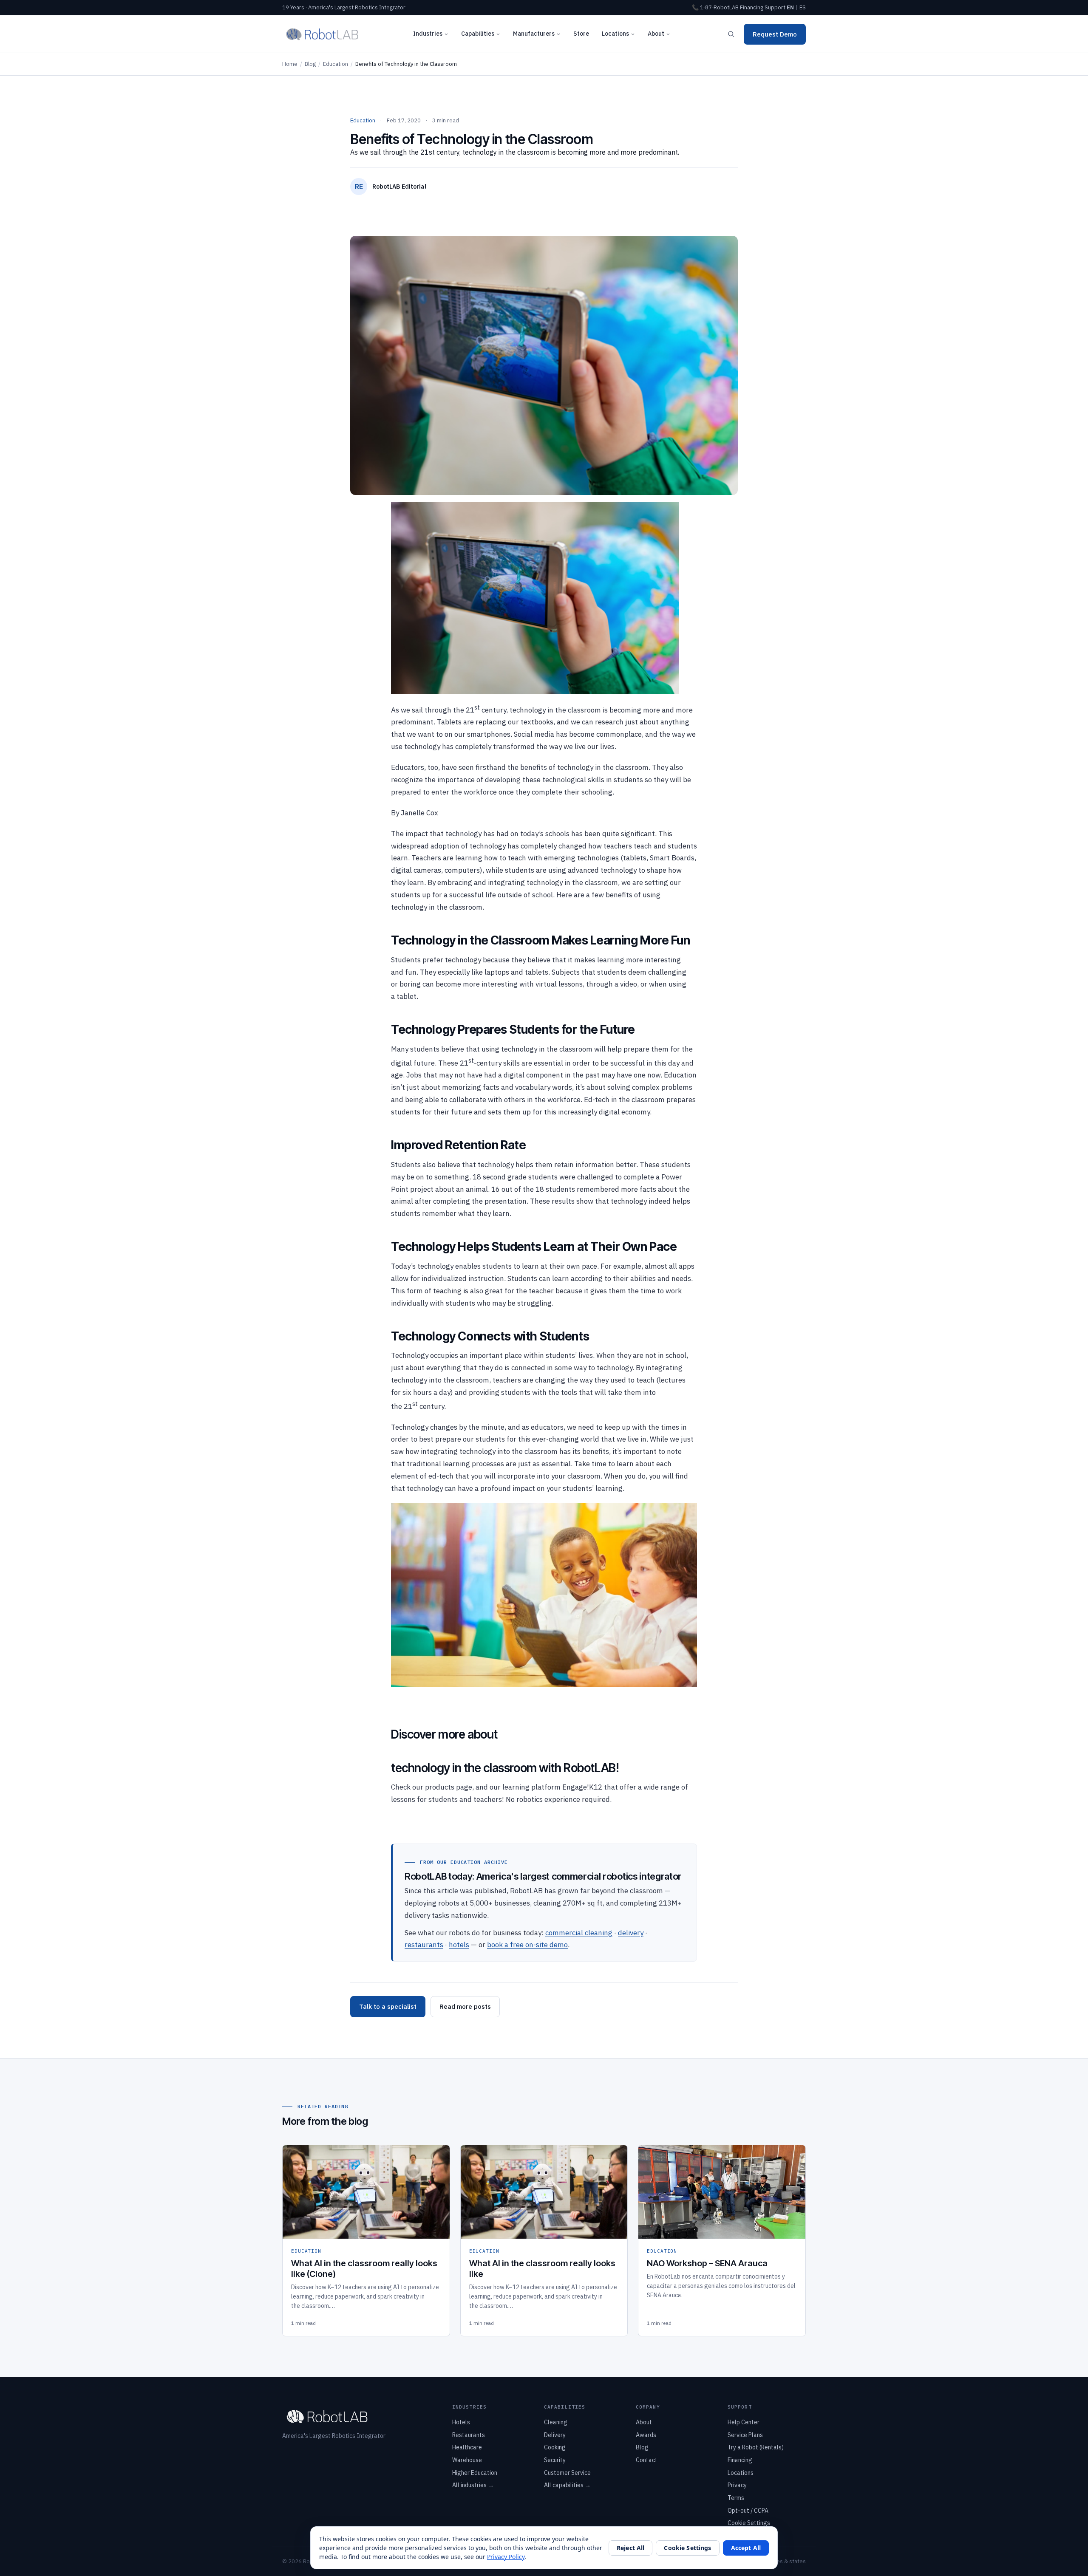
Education (336, 64)
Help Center (744, 2422)
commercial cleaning (579, 1933)
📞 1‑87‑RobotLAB (715, 7)
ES (803, 7)
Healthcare (467, 2447)
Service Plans (745, 2435)
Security (555, 2460)
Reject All (630, 2548)
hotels (459, 1945)
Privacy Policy (506, 2557)
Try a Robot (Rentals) (756, 2447)
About (656, 34)
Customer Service (567, 2473)
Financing (752, 7)
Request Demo (775, 34)
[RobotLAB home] (322, 34)
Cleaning (556, 2422)
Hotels (461, 2422)
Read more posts (465, 2006)
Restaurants (469, 2435)
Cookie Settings (749, 2523)
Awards (646, 2435)
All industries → (473, 2485)
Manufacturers (534, 34)
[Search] (731, 34)
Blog (310, 64)
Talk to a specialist (388, 2006)
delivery (631, 1933)
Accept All (746, 2548)
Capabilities (478, 34)
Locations (615, 34)
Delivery (555, 2435)
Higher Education (475, 2473)
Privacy (737, 2485)
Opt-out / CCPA (748, 2511)
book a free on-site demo (527, 1945)
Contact (647, 2460)
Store (581, 34)
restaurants (424, 1945)
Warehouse (467, 2460)
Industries (428, 34)
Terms (736, 2498)
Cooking (555, 2447)
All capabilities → (567, 2485)
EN (790, 7)
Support (775, 7)
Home (290, 64)
